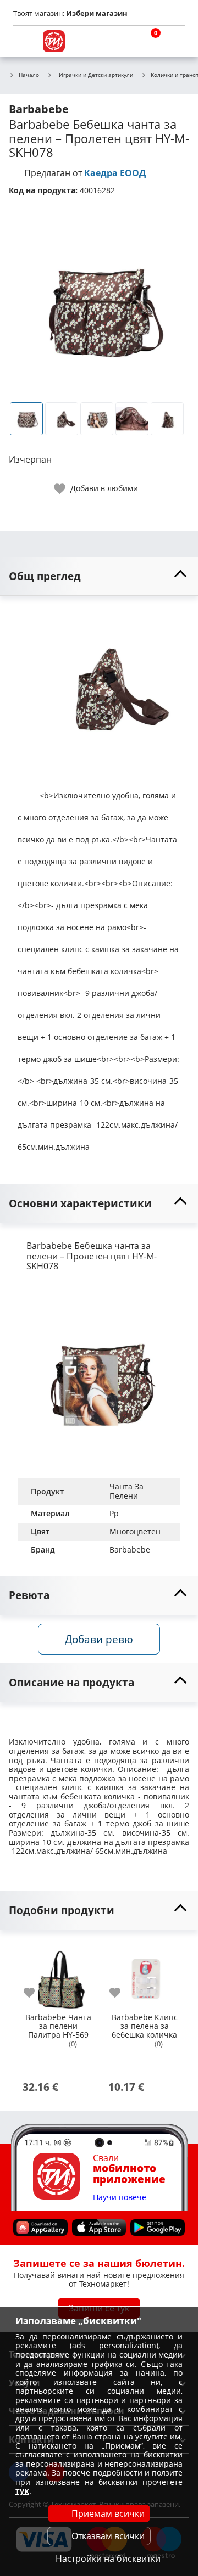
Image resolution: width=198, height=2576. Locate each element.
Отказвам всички (108, 2536)
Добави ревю (99, 1639)
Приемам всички (108, 2513)
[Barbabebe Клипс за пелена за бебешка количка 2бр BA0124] (144, 1975)
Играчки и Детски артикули (96, 75)
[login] (174, 41)
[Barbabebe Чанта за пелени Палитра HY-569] (58, 1975)
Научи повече (120, 2198)
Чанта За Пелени (128, 1491)
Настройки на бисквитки (108, 2558)
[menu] (24, 41)
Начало (29, 75)
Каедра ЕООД (115, 173)
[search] (121, 41)
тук (22, 2491)
